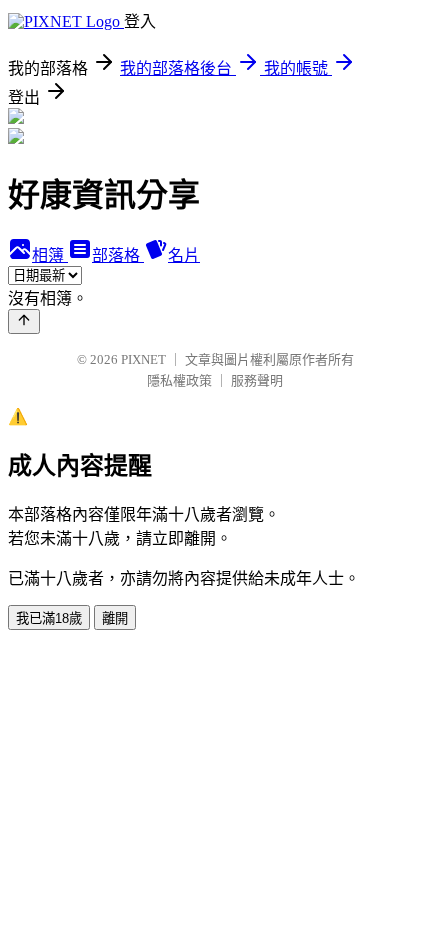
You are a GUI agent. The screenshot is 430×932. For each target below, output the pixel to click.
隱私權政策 (179, 380)
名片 (184, 255)
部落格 (118, 255)
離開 (115, 618)
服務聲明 (257, 380)
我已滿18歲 (49, 618)
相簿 (50, 255)
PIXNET (143, 359)
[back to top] (24, 321)
